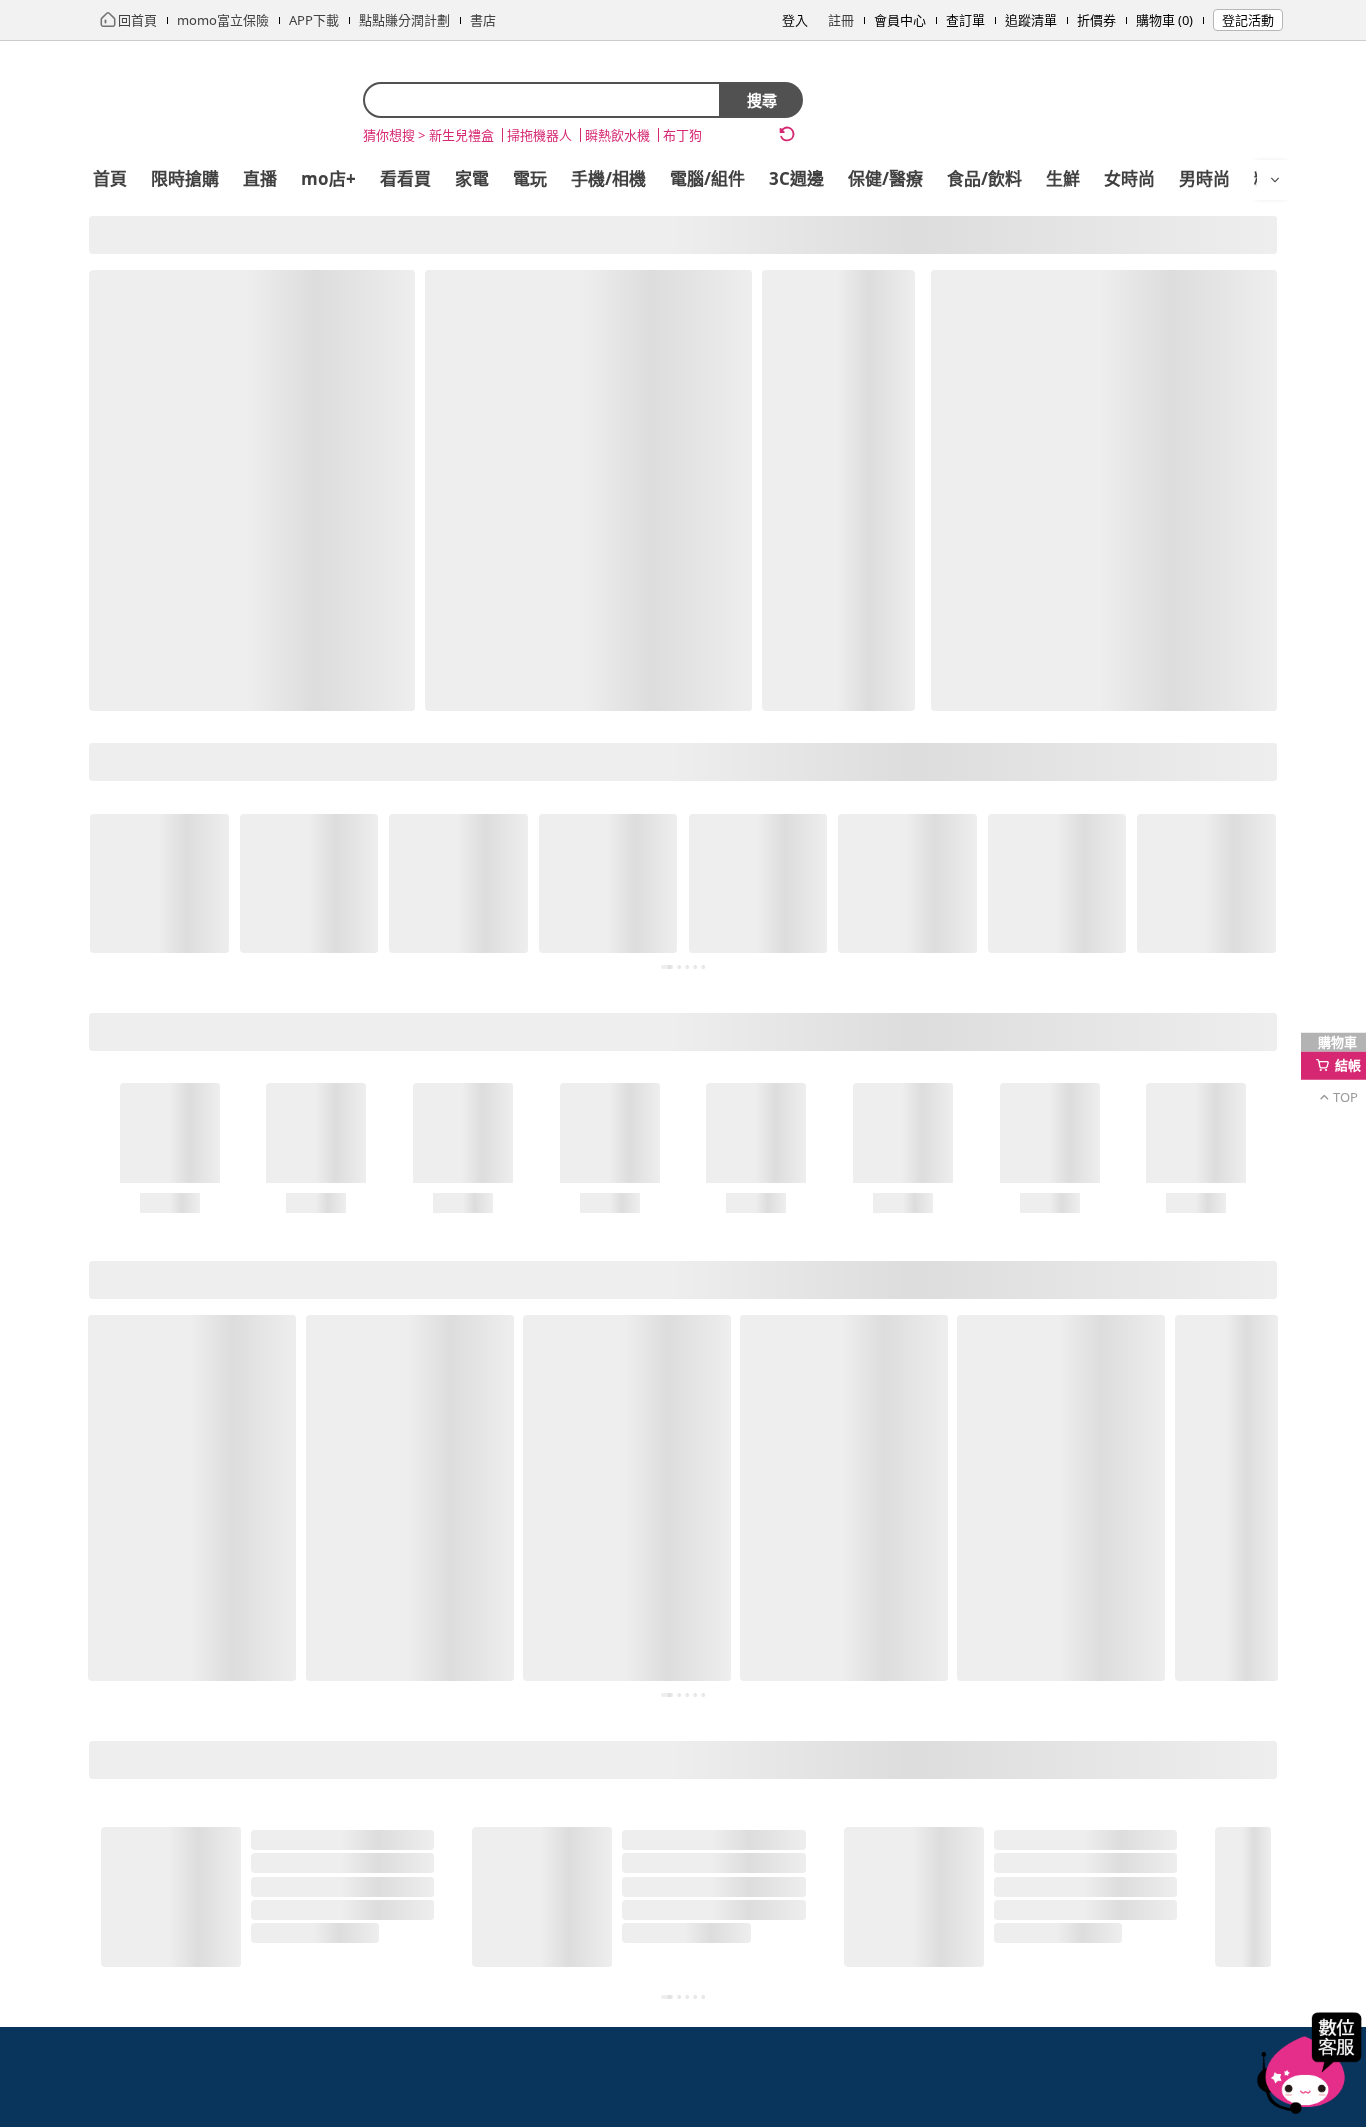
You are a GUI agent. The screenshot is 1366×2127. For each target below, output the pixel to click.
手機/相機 (608, 178)
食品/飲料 (984, 178)
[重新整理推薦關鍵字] (787, 134)
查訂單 (965, 20)
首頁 (110, 178)
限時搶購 (185, 178)
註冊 (841, 20)
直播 (260, 178)
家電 (472, 178)
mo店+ (328, 178)
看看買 (405, 178)
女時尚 (1129, 178)
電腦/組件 (707, 178)
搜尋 (762, 100)
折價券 (1096, 20)
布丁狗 (682, 135)
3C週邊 (796, 178)
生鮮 (1063, 178)
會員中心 (900, 20)
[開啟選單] (1275, 180)
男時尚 (1204, 178)
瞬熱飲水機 (617, 135)
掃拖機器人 (539, 135)
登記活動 (1248, 20)
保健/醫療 (885, 178)
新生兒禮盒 (461, 135)
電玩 (530, 178)
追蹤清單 (1031, 20)
